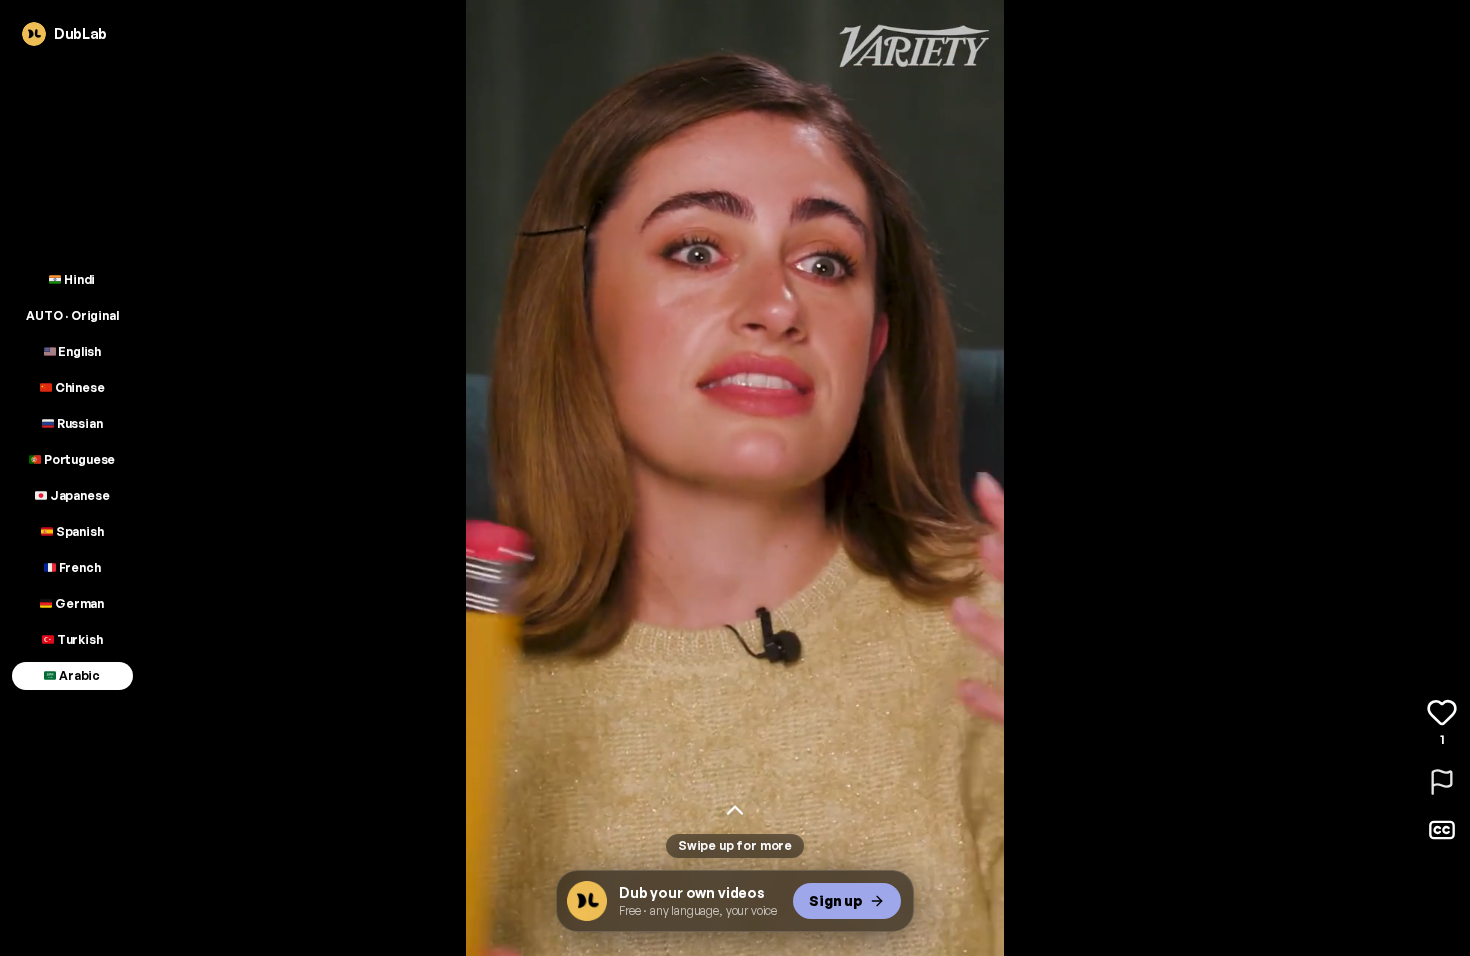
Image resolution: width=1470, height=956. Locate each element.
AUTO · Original (72, 315)
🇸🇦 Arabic (72, 675)
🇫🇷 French (72, 567)
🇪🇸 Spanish (72, 531)
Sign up (836, 900)
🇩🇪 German (72, 603)
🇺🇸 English (73, 351)
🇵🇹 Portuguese (72, 459)
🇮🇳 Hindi (72, 279)
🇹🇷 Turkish (72, 639)
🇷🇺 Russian (72, 423)
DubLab (80, 33)
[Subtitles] (1442, 830)
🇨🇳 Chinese (72, 387)
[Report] (1442, 782)
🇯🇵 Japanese (72, 495)
